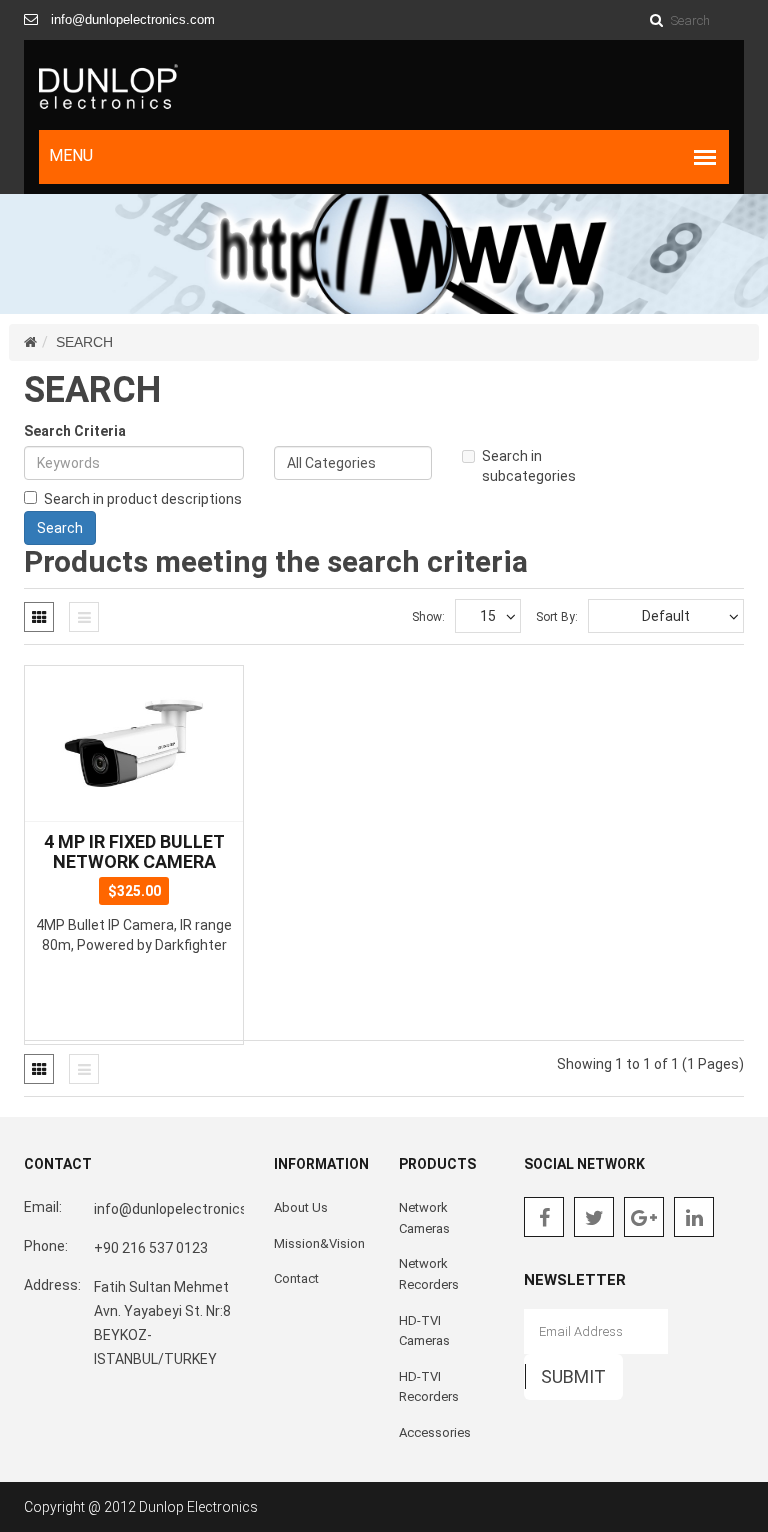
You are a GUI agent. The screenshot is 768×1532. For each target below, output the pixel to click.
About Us (301, 1207)
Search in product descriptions (143, 499)
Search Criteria (75, 431)
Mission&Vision (319, 1243)
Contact (296, 1278)
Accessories (435, 1432)
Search (84, 342)
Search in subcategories (529, 466)
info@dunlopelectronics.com (133, 19)
